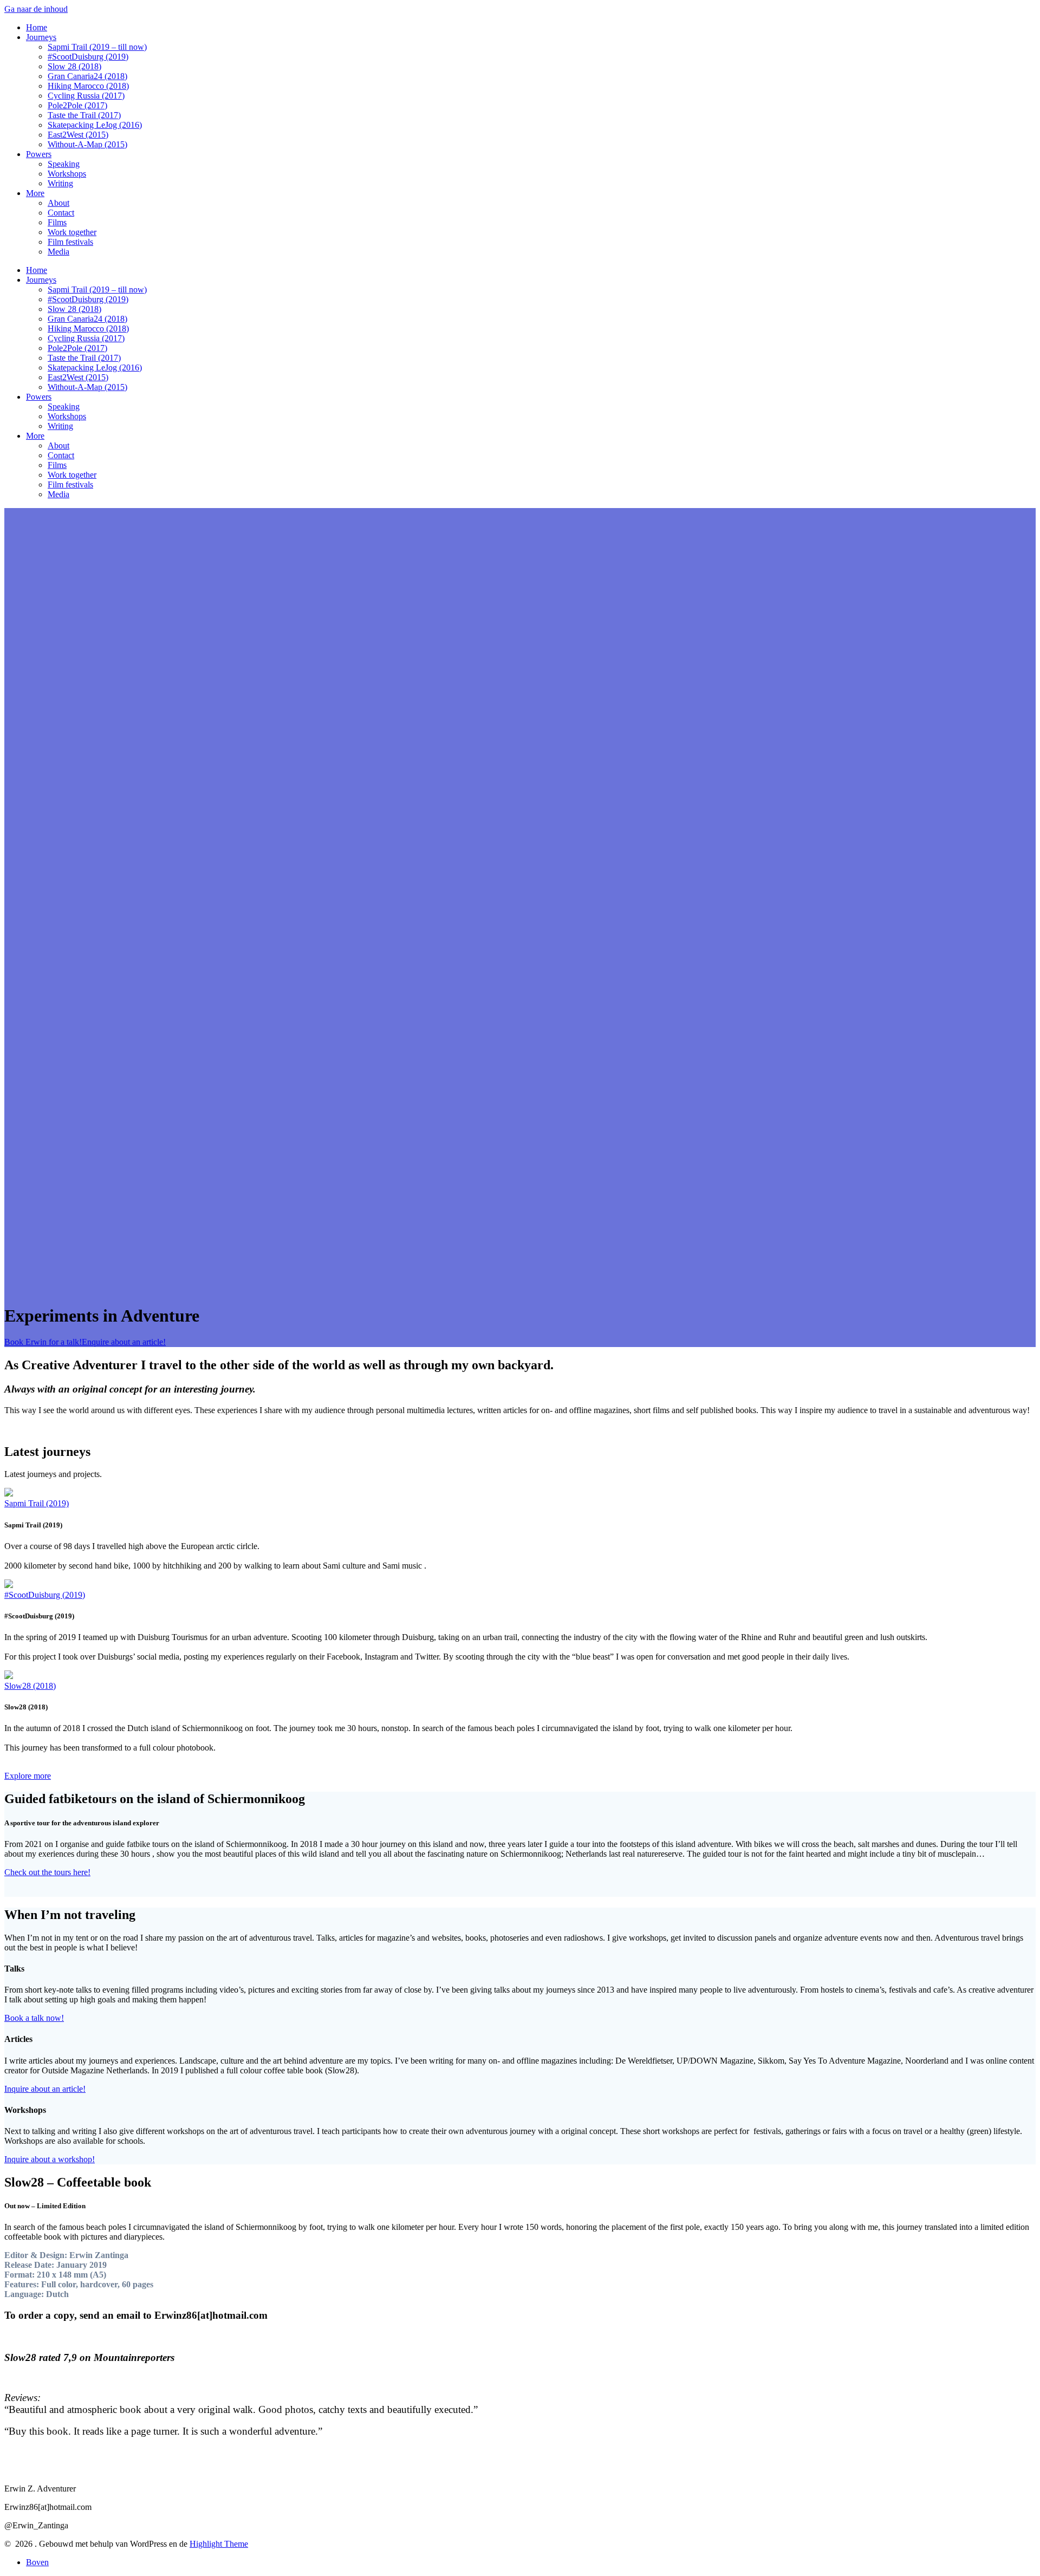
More (35, 193)
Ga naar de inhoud (36, 9)
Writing (60, 183)
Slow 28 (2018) (74, 66)
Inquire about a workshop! (50, 2159)
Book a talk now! (34, 2018)
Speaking (64, 164)
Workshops (67, 174)
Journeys (41, 37)
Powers (39, 154)
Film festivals (70, 242)
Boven (37, 2562)
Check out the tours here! (47, 1872)
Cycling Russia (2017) (86, 96)
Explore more (28, 1776)
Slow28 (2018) (30, 1686)
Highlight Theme (219, 2544)
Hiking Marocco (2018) (88, 86)
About (58, 203)
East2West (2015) (78, 135)
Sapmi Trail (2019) (37, 1503)
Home (37, 27)
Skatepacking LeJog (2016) (95, 125)
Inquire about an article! (45, 2089)
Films (57, 222)
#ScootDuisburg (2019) (88, 57)
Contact (61, 213)
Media (58, 252)
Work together (72, 232)
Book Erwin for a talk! (43, 1342)
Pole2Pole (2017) (77, 105)
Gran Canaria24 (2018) (87, 76)
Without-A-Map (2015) (87, 144)
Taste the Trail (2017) (84, 115)
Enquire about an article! (124, 1342)
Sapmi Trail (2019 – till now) (97, 47)
